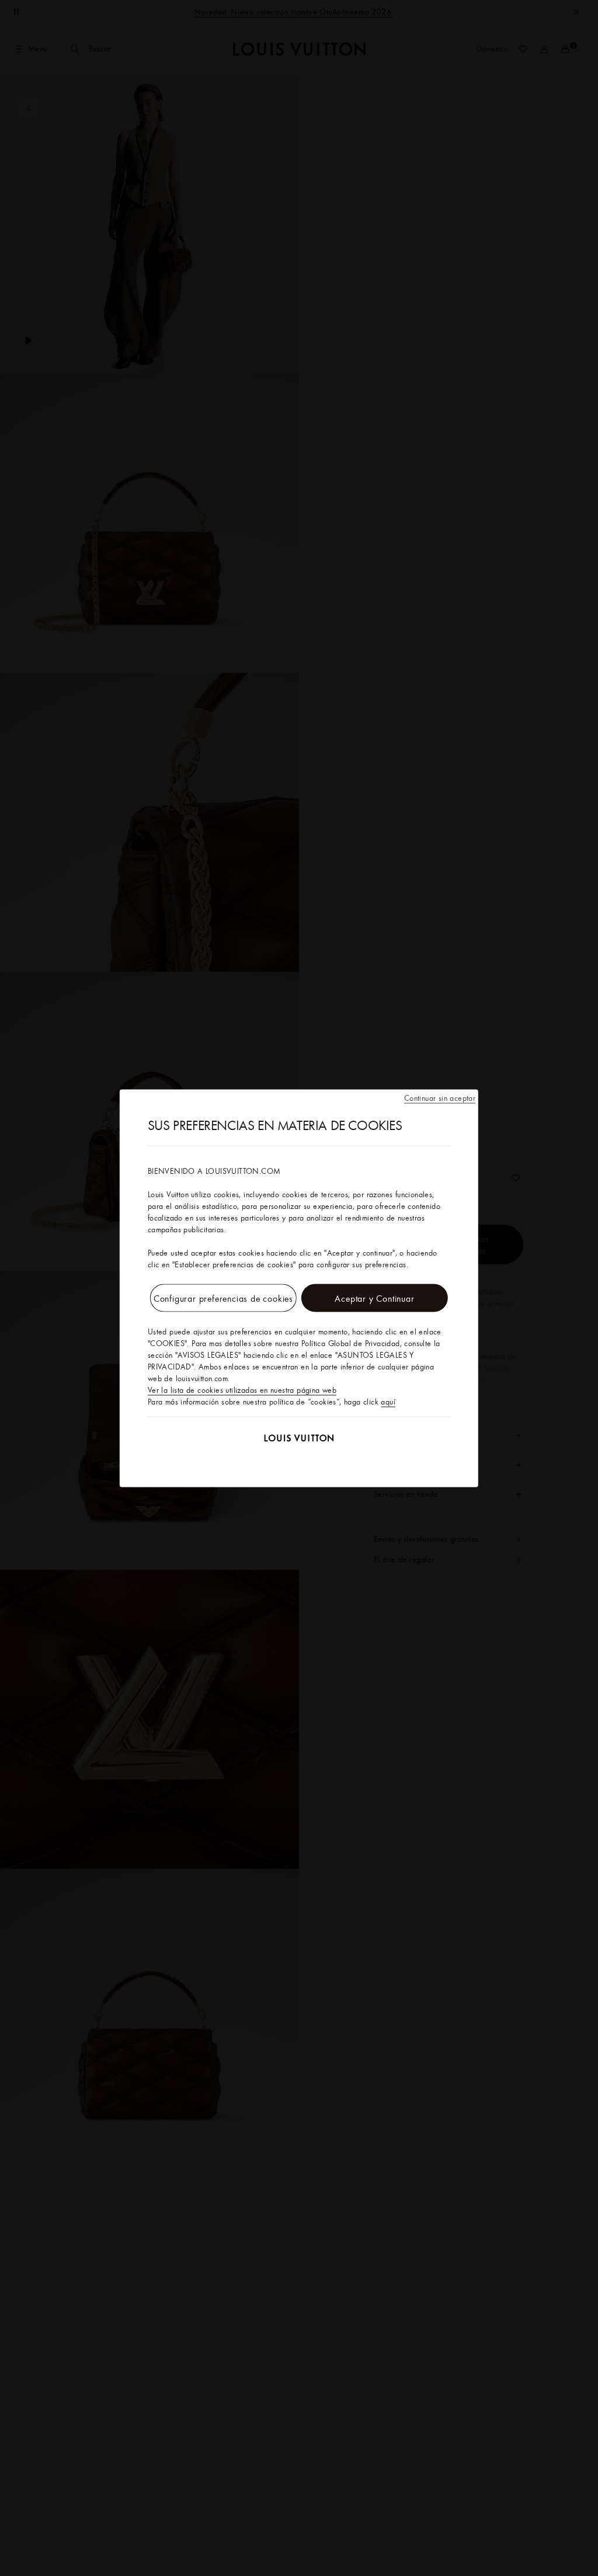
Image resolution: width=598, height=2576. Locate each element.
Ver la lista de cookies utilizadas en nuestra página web (242, 1389)
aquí (388, 1401)
